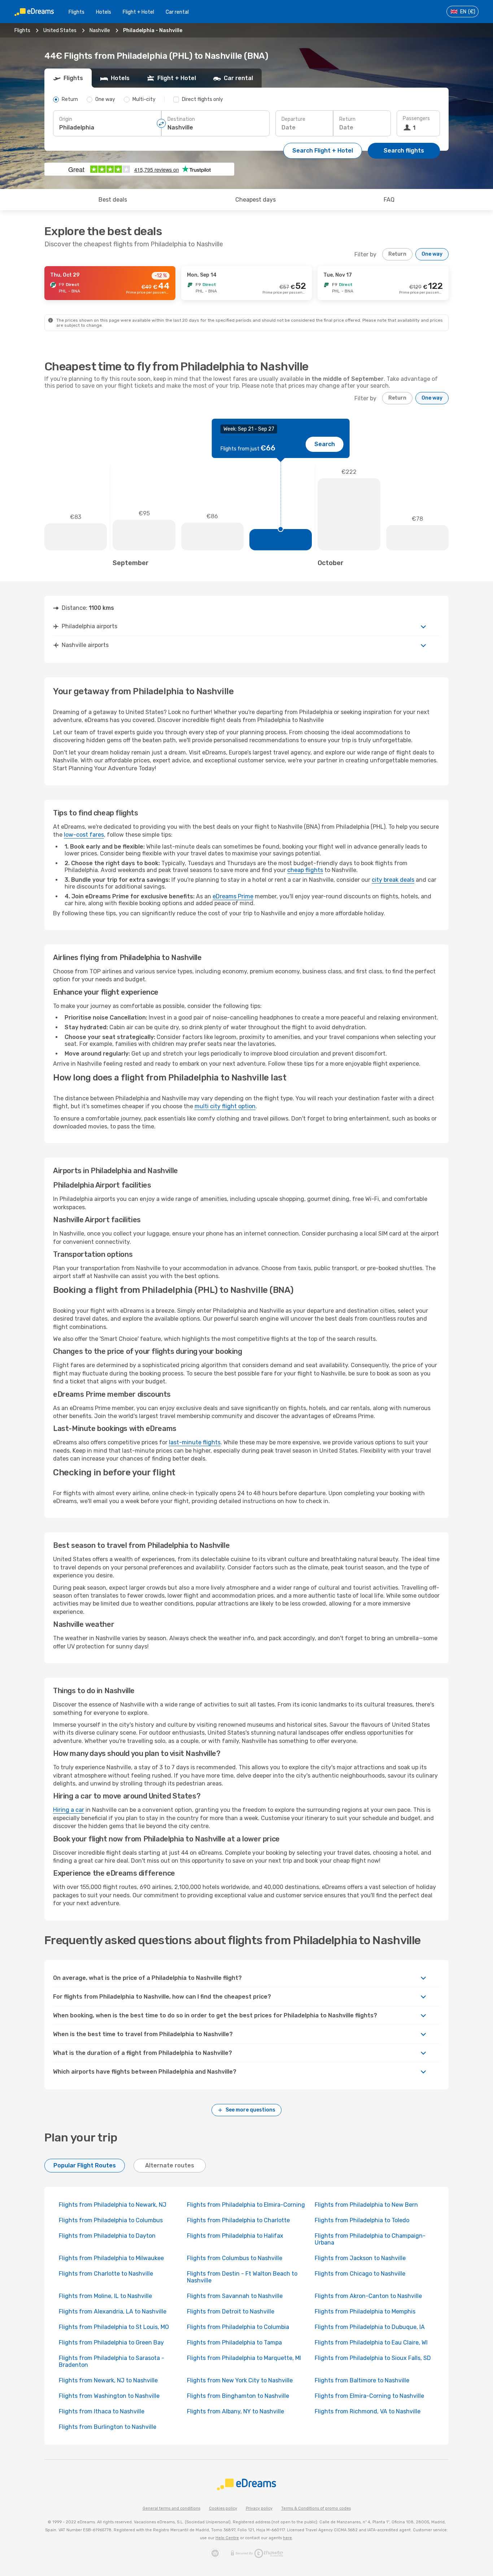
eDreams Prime (233, 896)
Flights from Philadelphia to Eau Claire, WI (371, 2342)
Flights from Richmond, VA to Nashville (368, 2411)
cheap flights (305, 870)
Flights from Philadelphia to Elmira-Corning (246, 2205)
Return (347, 119)
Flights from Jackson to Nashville (360, 2258)
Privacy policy (259, 2508)
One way (432, 254)
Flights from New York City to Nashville (240, 2380)
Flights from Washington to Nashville (109, 2396)
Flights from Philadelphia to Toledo (362, 2220)
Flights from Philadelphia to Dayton (107, 2236)
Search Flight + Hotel (323, 151)
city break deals (393, 880)
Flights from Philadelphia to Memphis (365, 2311)
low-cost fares (84, 835)
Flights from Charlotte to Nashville (106, 2274)
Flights (77, 12)
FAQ (389, 200)
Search (325, 444)
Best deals (113, 200)
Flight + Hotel (138, 12)
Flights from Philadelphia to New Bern (366, 2205)
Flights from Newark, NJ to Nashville (108, 2380)
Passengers (416, 118)
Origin (66, 119)
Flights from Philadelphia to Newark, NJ (113, 2205)
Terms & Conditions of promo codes (316, 2508)
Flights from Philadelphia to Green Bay (111, 2342)
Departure (293, 119)
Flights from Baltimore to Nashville (362, 2380)
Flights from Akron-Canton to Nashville (368, 2296)
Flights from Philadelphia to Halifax (235, 2236)
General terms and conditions (171, 2508)
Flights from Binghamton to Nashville (238, 2396)
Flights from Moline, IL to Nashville (105, 2296)
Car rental (177, 12)
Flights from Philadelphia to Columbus (111, 2220)
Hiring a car (69, 1810)
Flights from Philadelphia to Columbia (238, 2327)
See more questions (250, 2110)
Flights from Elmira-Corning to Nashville (369, 2396)
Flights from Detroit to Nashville (231, 2311)
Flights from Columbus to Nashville (235, 2258)
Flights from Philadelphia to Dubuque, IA (370, 2327)
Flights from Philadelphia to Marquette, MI (244, 2358)
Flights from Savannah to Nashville (235, 2296)
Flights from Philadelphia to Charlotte (238, 2220)
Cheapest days (256, 200)
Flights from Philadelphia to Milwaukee (111, 2258)
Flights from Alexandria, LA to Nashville (113, 2311)
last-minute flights (195, 1442)
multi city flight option (225, 1106)
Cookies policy (223, 2508)
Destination (181, 119)
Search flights (404, 151)
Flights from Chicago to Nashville (360, 2274)
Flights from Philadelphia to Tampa (234, 2342)
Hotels (104, 12)
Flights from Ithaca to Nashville (102, 2411)
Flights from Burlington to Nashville (108, 2427)
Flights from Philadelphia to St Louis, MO (114, 2327)
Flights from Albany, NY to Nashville (235, 2411)
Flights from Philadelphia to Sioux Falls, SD (373, 2358)
